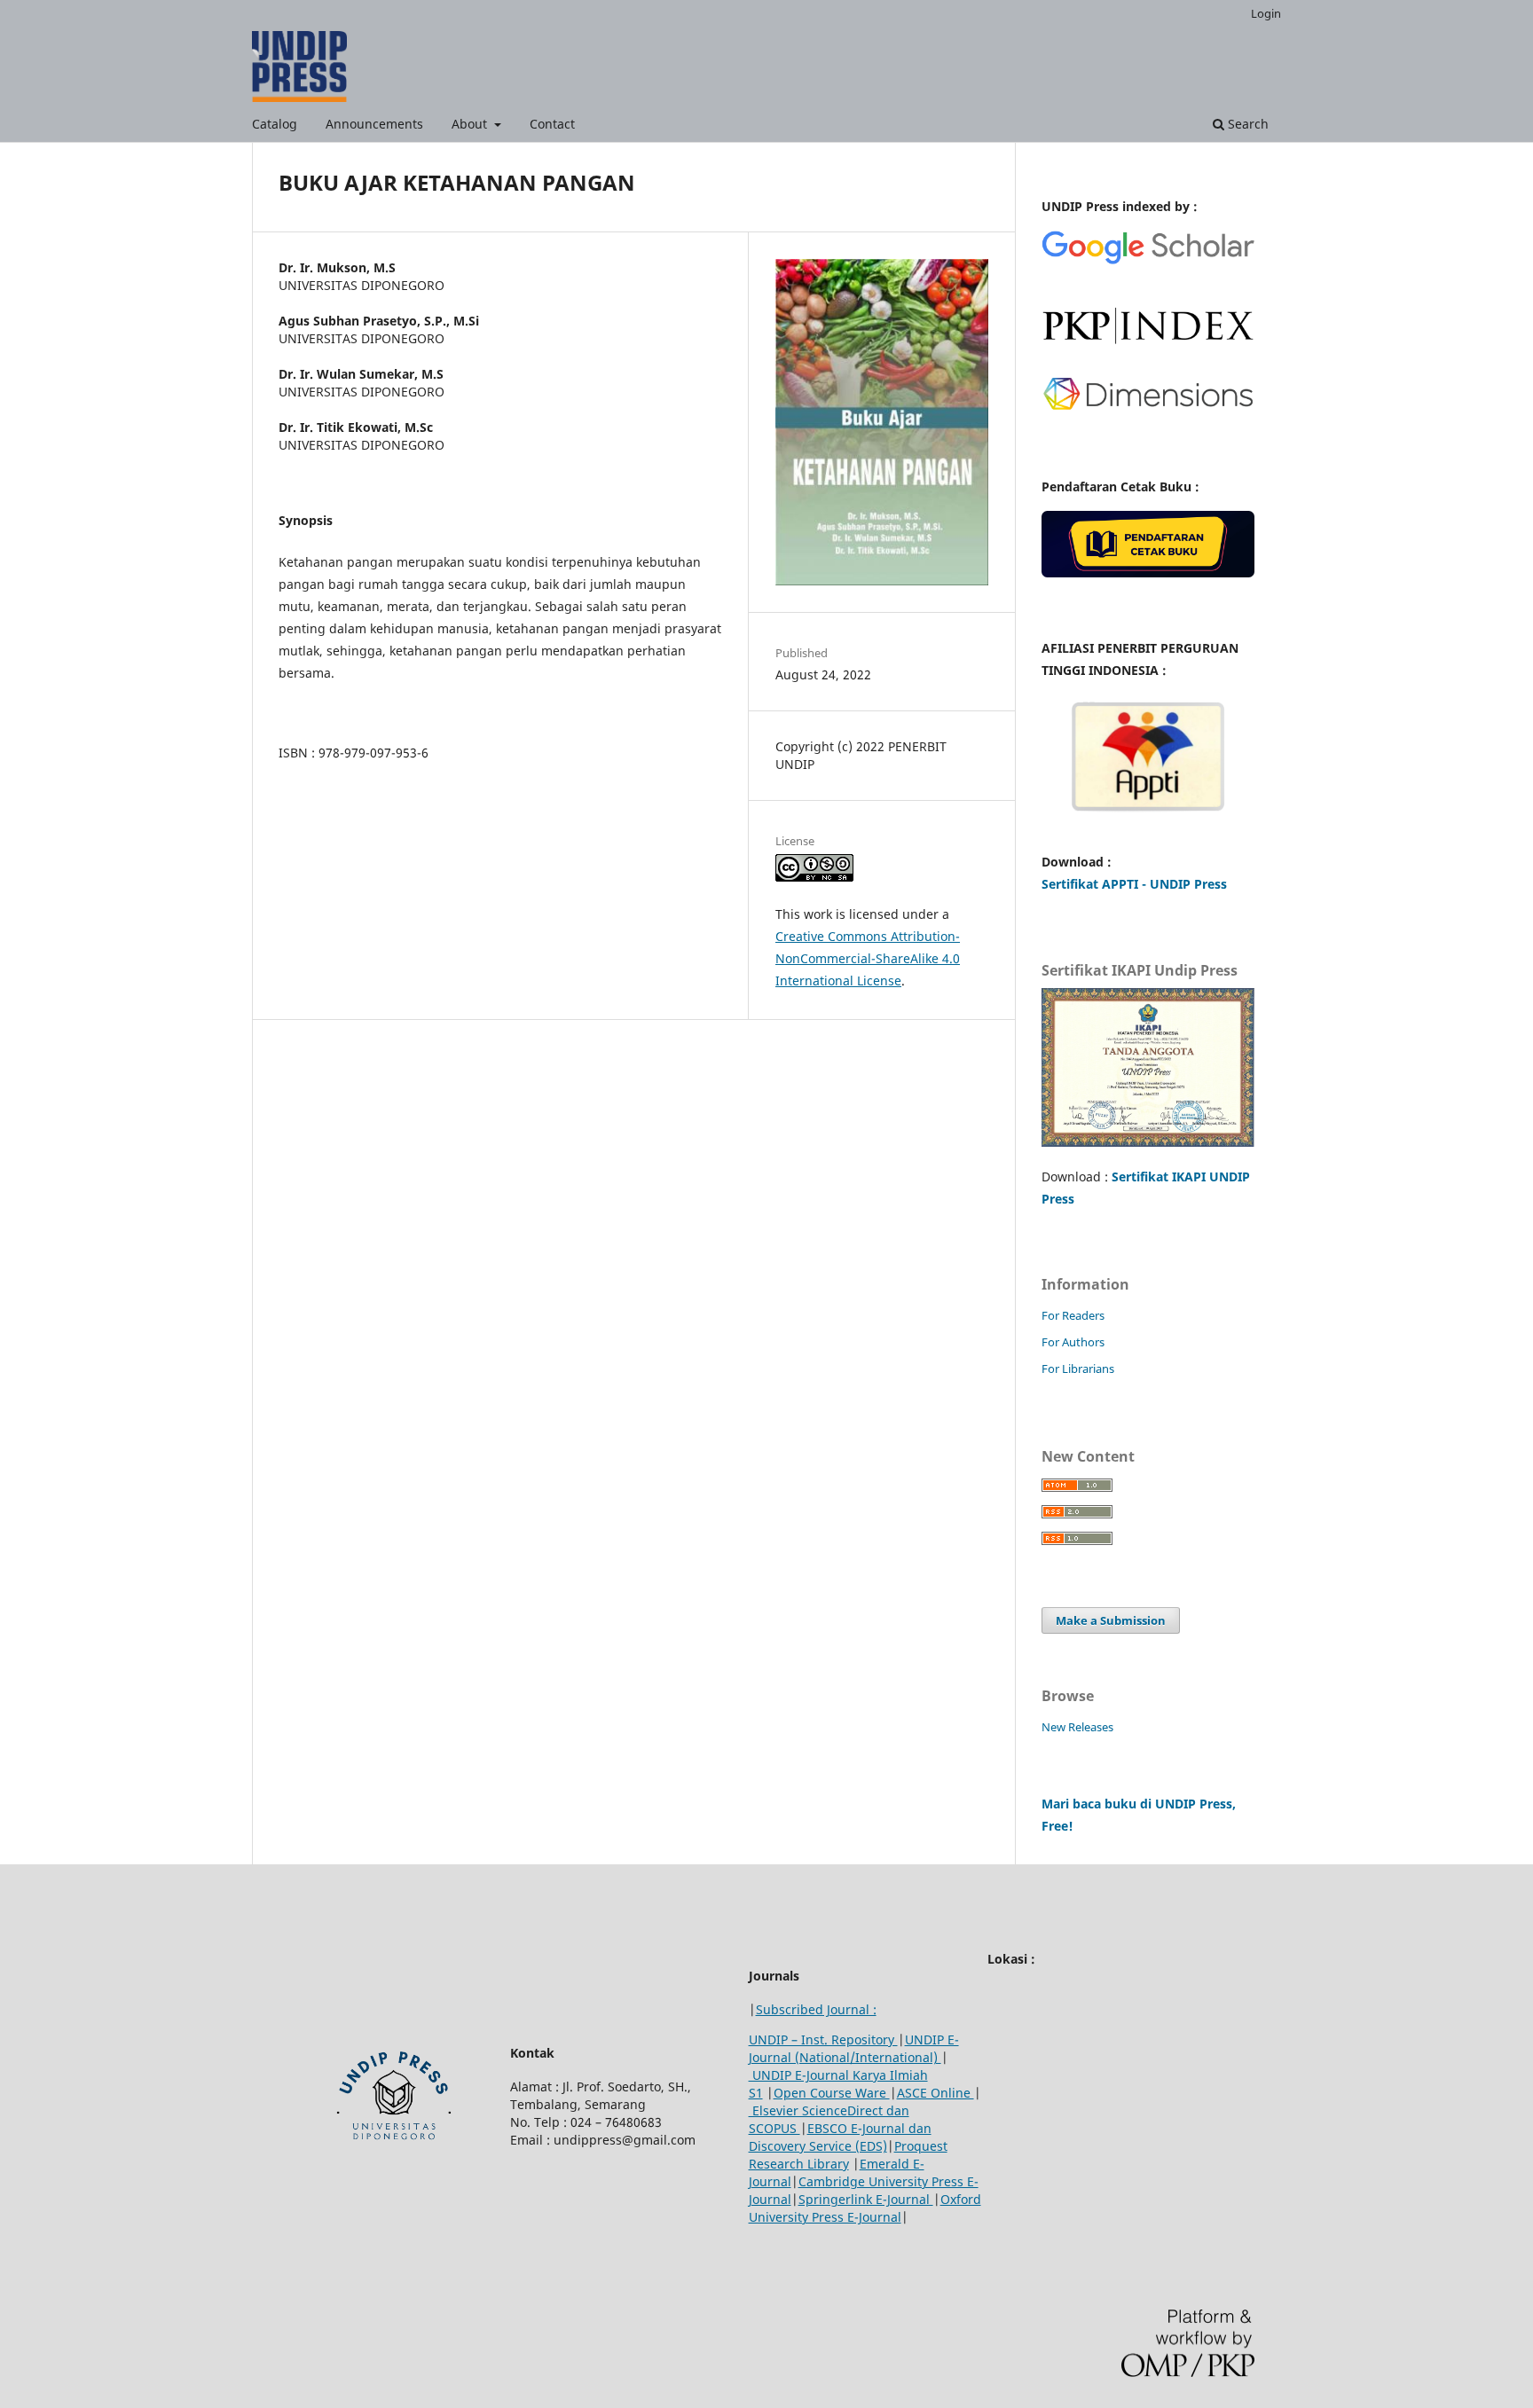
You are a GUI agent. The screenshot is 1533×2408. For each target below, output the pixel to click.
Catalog (275, 124)
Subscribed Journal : (816, 2009)
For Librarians (1078, 1369)
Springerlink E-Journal (866, 2199)
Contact (552, 124)
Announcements (374, 124)
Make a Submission (1111, 1620)
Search (1246, 124)
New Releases (1077, 1727)
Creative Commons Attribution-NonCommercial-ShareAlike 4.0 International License (868, 958)
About (471, 124)
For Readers (1073, 1315)
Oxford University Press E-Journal (865, 2208)
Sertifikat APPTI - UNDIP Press (1134, 884)
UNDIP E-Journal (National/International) (854, 2048)
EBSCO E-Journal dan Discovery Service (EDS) (840, 2137)
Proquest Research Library (848, 2155)
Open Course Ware (832, 2093)
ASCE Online (936, 2093)
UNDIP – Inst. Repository (823, 2039)
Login (1266, 13)
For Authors (1073, 1342)
